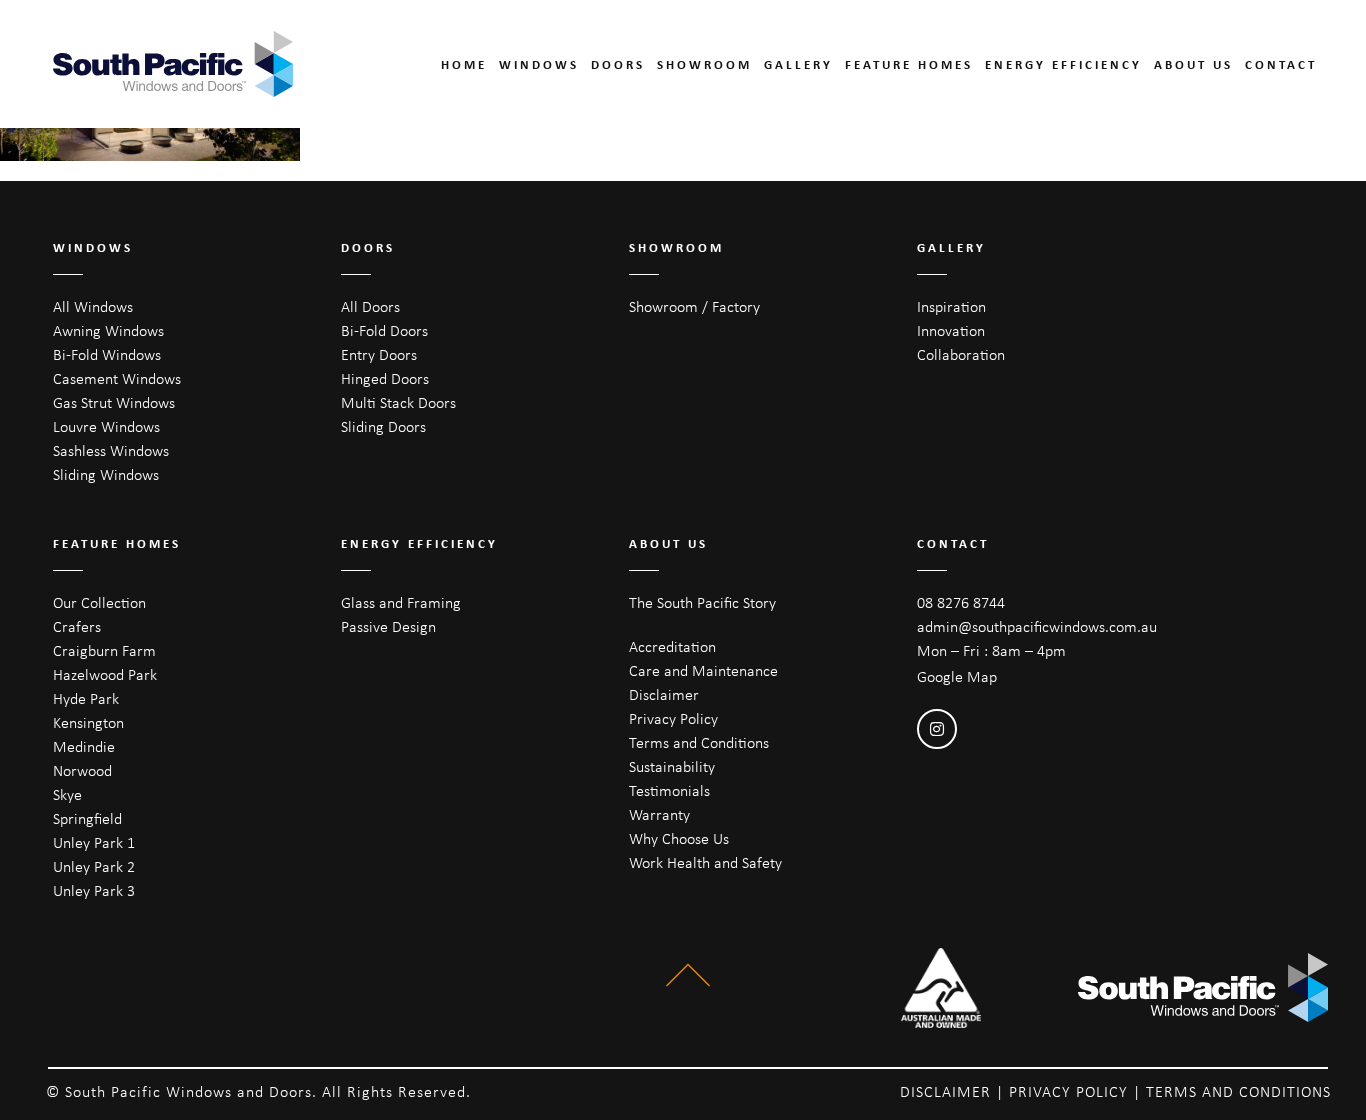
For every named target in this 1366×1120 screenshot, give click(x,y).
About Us (1193, 64)
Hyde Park (86, 698)
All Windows (93, 306)
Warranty (659, 814)
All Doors (370, 306)
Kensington (88, 722)
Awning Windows (108, 330)
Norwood (82, 770)
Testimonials (669, 790)
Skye (67, 794)
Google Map (957, 676)
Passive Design (388, 626)
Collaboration (961, 354)
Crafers (77, 626)
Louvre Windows (106, 426)
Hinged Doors (385, 378)
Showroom (704, 64)
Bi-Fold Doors (384, 330)
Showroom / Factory (694, 306)
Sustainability (672, 766)
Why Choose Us (679, 838)
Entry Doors (379, 354)
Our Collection (99, 602)
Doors (618, 64)
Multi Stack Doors (398, 402)
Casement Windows (117, 378)
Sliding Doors (383, 426)
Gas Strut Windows (114, 402)
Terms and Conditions (699, 742)
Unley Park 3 (94, 890)
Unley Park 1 (94, 842)
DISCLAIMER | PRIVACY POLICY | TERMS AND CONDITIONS (1115, 1091)
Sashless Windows (111, 450)
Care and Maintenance (703, 670)
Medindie (84, 746)
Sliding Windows (106, 474)
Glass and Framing (401, 602)
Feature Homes (909, 64)
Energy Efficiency (1063, 64)
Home (464, 64)
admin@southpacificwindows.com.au (1037, 626)
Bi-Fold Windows (107, 354)
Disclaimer (664, 694)
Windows (539, 64)
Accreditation (672, 646)
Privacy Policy (673, 718)
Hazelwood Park (105, 674)
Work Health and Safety (705, 862)
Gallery (798, 64)
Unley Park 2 (94, 866)
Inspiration (951, 306)
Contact (1281, 64)
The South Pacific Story (702, 602)
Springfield (87, 818)
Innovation (951, 330)
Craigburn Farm (104, 650)
